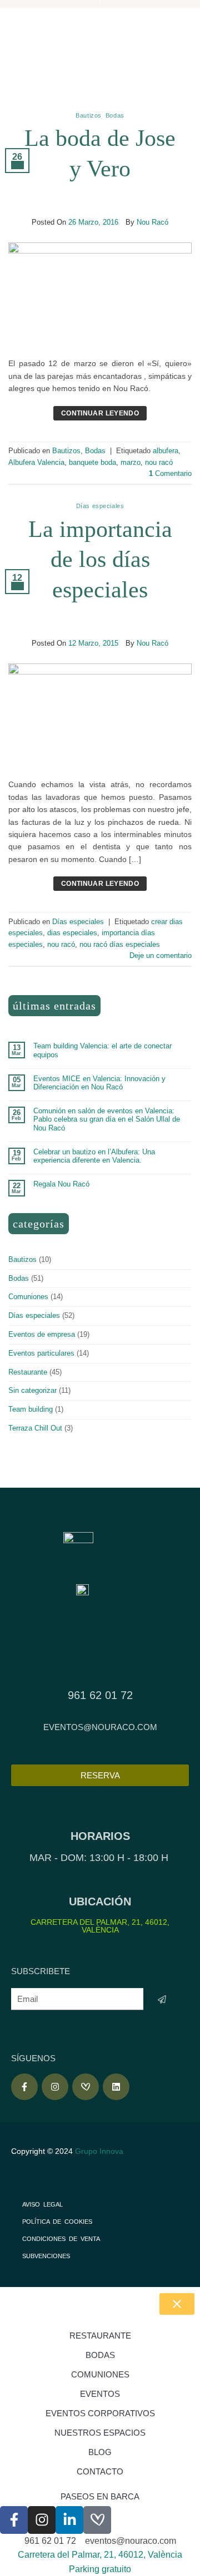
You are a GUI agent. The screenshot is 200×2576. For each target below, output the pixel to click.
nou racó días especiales (120, 944)
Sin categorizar (32, 1390)
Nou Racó (152, 222)
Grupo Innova (100, 2151)
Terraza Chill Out (35, 1428)
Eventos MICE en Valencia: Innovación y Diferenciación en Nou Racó (99, 1083)
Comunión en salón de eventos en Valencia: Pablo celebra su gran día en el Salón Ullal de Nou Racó (107, 1119)
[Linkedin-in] (69, 2520)
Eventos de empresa (42, 1334)
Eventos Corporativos (100, 2413)
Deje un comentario (161, 955)
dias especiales (72, 933)
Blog (100, 2452)
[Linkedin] (116, 2087)
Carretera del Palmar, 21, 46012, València (100, 1926)
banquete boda (92, 462)
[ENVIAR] (162, 1999)
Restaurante (28, 1372)
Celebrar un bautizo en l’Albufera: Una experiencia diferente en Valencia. (94, 1156)
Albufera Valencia (36, 462)
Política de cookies (57, 2222)
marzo (131, 462)
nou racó (159, 462)
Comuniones (28, 1297)
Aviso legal (42, 2204)
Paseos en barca (100, 2496)
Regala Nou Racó (61, 1184)
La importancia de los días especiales (100, 559)
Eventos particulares (41, 1353)
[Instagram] (55, 2087)
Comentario (170, 473)
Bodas (115, 115)
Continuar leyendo (100, 413)
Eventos (100, 2394)
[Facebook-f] (24, 2087)
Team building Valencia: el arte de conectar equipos (102, 1050)
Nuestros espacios (100, 2433)
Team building (31, 1409)
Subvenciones (46, 2256)
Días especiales (100, 506)
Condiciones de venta (61, 2239)
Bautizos (88, 115)
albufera (166, 451)
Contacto (100, 2471)
